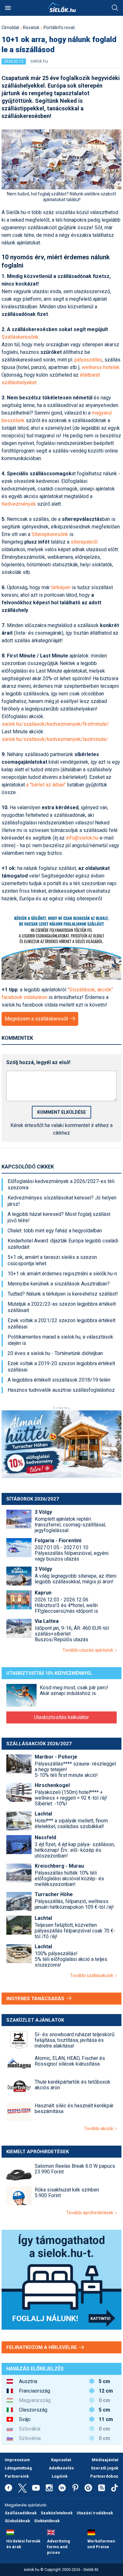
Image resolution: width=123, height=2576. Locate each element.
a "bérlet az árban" (46, 785)
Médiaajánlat (105, 2460)
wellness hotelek (101, 367)
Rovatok (31, 28)
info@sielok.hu (82, 838)
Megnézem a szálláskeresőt (37, 1019)
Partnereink (17, 2476)
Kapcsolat (61, 2460)
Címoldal (10, 28)
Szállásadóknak (21, 2513)
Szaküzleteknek (57, 2513)
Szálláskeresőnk (20, 337)
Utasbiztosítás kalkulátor (61, 1717)
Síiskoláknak (17, 2521)
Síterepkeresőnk (50, 534)
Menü (8, 8)
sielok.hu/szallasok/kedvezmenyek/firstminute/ (55, 724)
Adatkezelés (61, 2468)
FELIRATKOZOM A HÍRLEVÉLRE (42, 2347)
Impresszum (17, 2460)
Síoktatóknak (47, 2521)
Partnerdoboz (104, 2476)
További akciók (100, 2129)
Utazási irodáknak (95, 2513)
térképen (61, 587)
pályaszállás (88, 360)
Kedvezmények (19, 504)
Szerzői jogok (105, 2468)
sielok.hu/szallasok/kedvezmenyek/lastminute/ (55, 739)
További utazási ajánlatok (89, 1650)
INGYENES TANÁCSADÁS (36, 1999)
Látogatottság (18, 2468)
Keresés (115, 8)
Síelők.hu (61, 7)
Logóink (60, 2476)
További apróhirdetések (91, 2213)
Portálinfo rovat (59, 28)
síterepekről (84, 542)
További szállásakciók (93, 1975)
